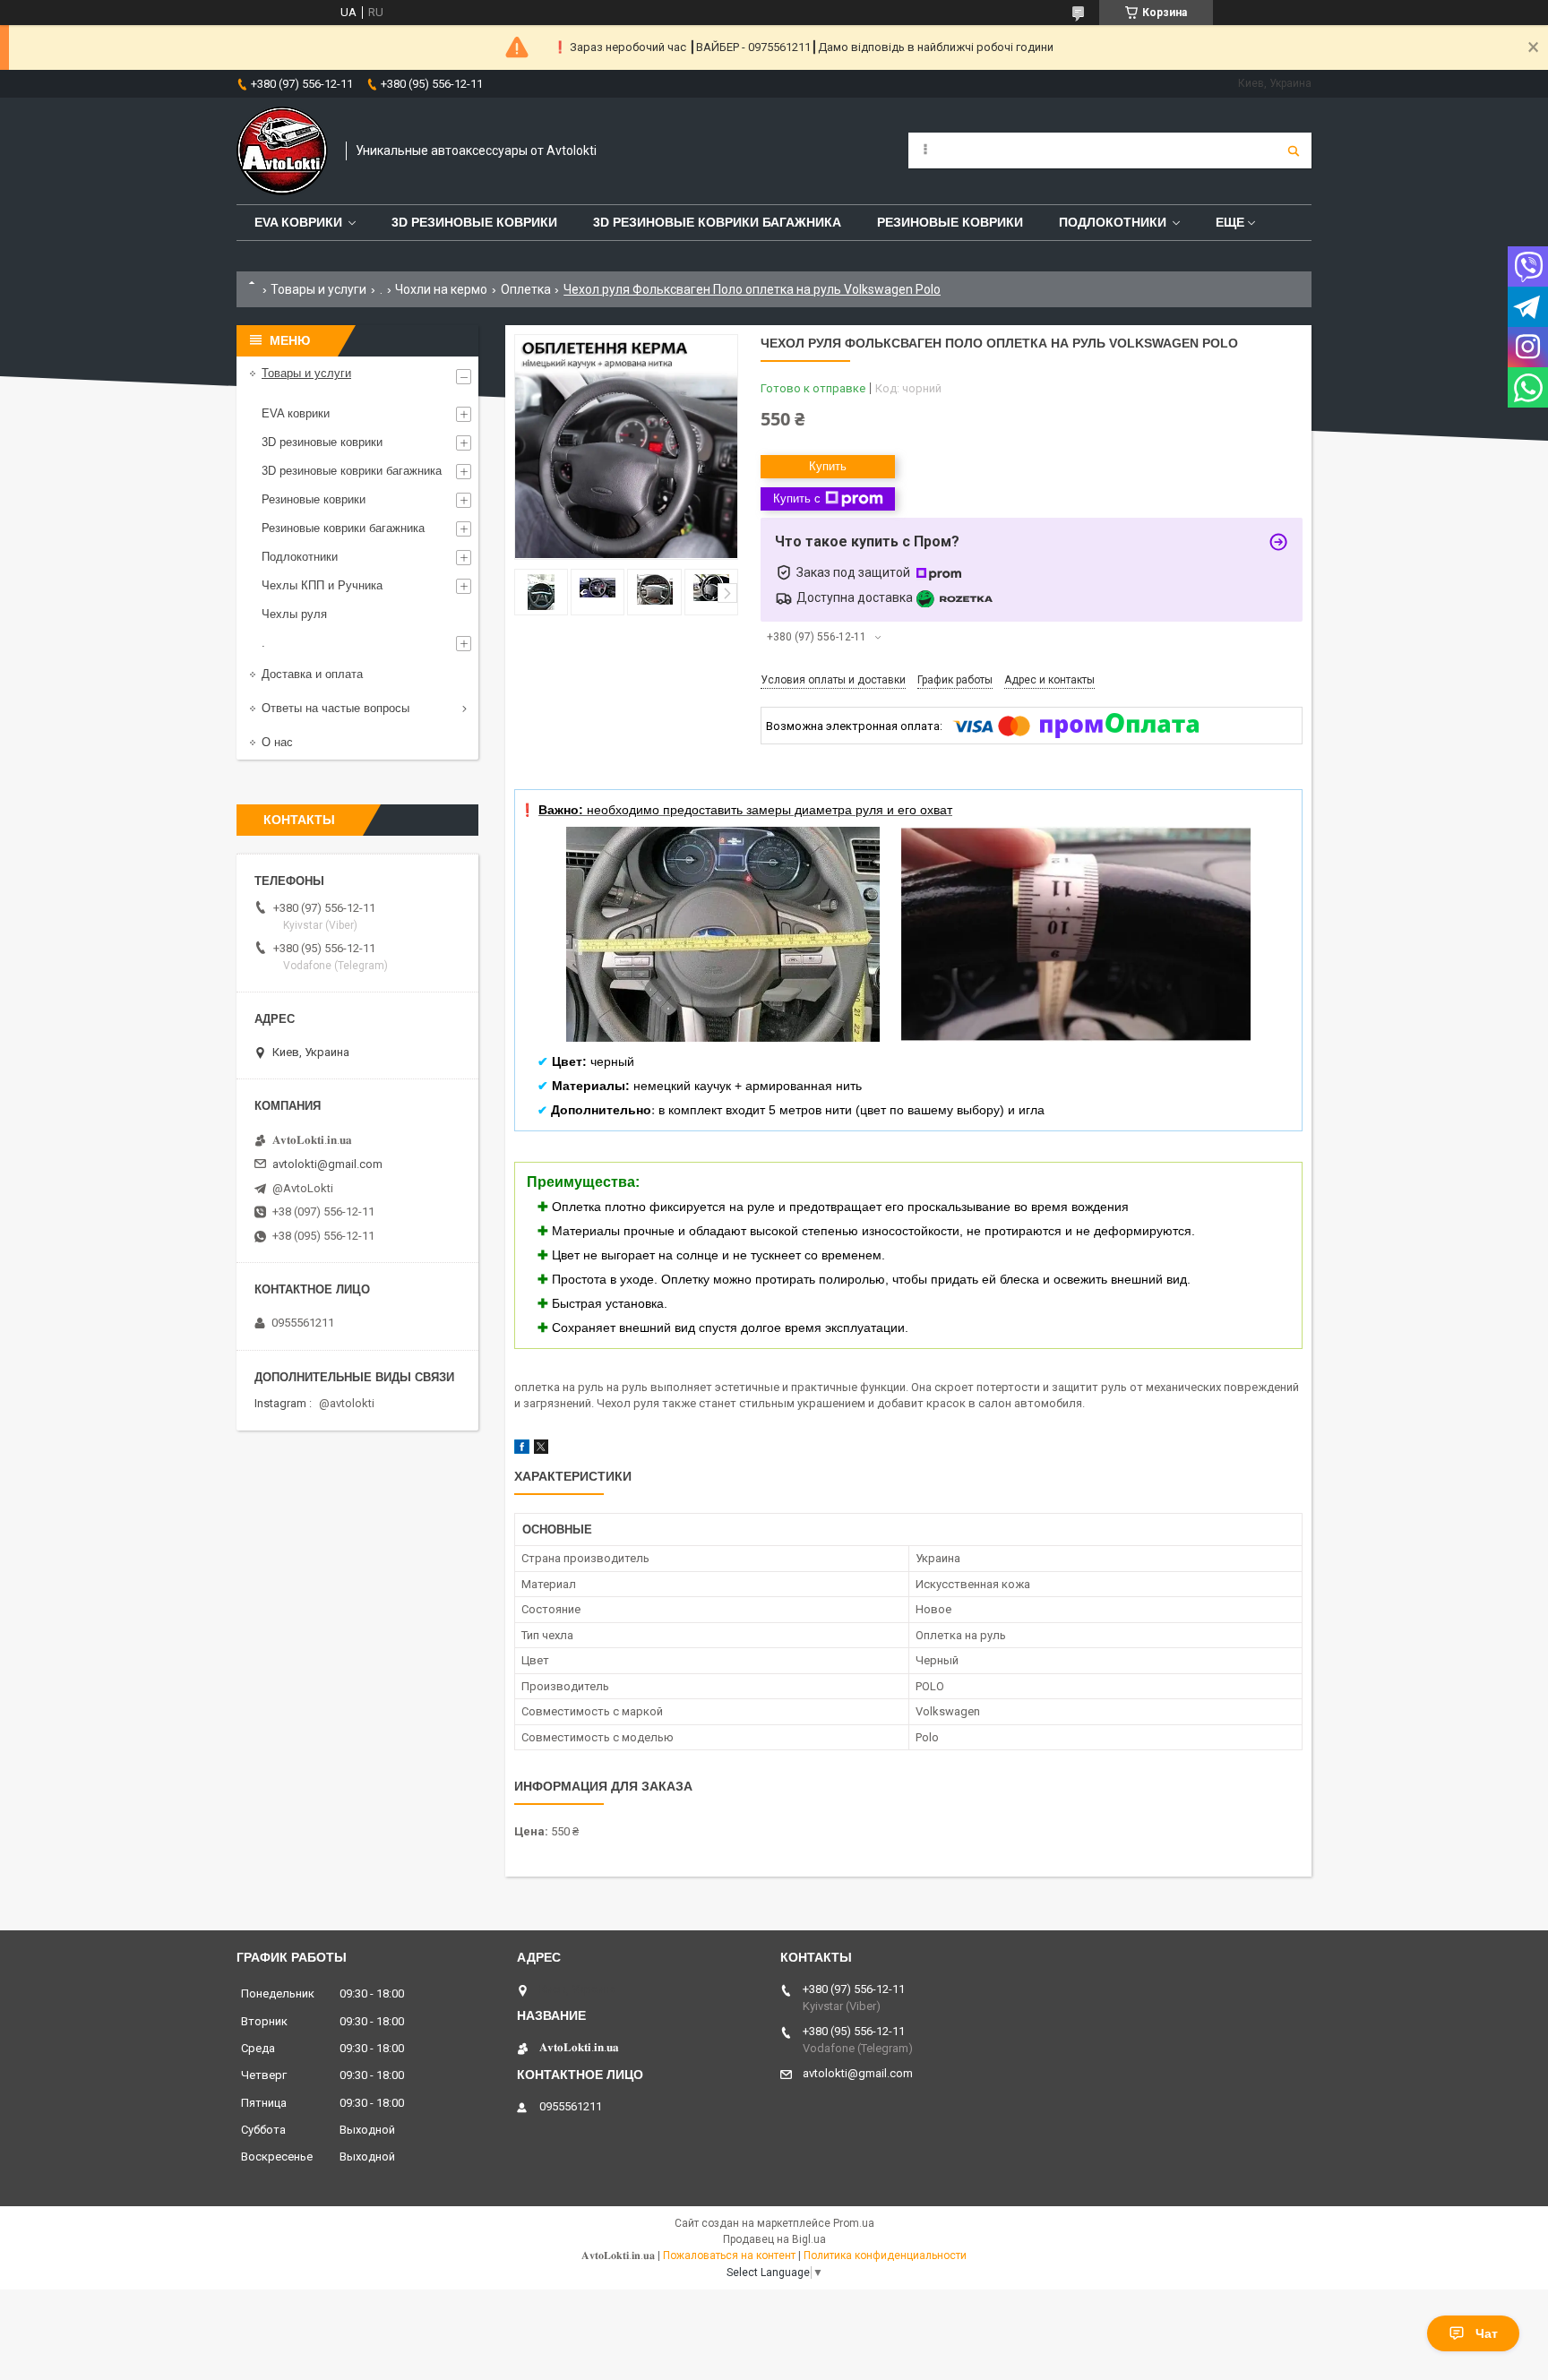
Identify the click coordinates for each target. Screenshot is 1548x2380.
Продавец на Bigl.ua (774, 2239)
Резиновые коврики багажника (343, 528)
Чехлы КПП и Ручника (322, 585)
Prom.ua (854, 2223)
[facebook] (522, 1450)
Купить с (797, 498)
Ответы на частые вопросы (335, 708)
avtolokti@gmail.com (327, 1164)
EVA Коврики (298, 222)
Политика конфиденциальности (885, 2255)
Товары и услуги (318, 289)
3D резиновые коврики (474, 222)
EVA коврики (296, 413)
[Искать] (1294, 150)
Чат (1487, 2333)
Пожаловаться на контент (729, 2255)
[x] (541, 1450)
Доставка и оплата (312, 674)
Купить (828, 466)
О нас (277, 742)
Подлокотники (1113, 222)
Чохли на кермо (441, 289)
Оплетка (526, 289)
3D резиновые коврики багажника (717, 222)
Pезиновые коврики (950, 222)
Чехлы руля (294, 614)
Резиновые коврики (314, 499)
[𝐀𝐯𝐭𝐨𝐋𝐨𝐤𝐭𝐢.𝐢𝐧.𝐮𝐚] (282, 151)
